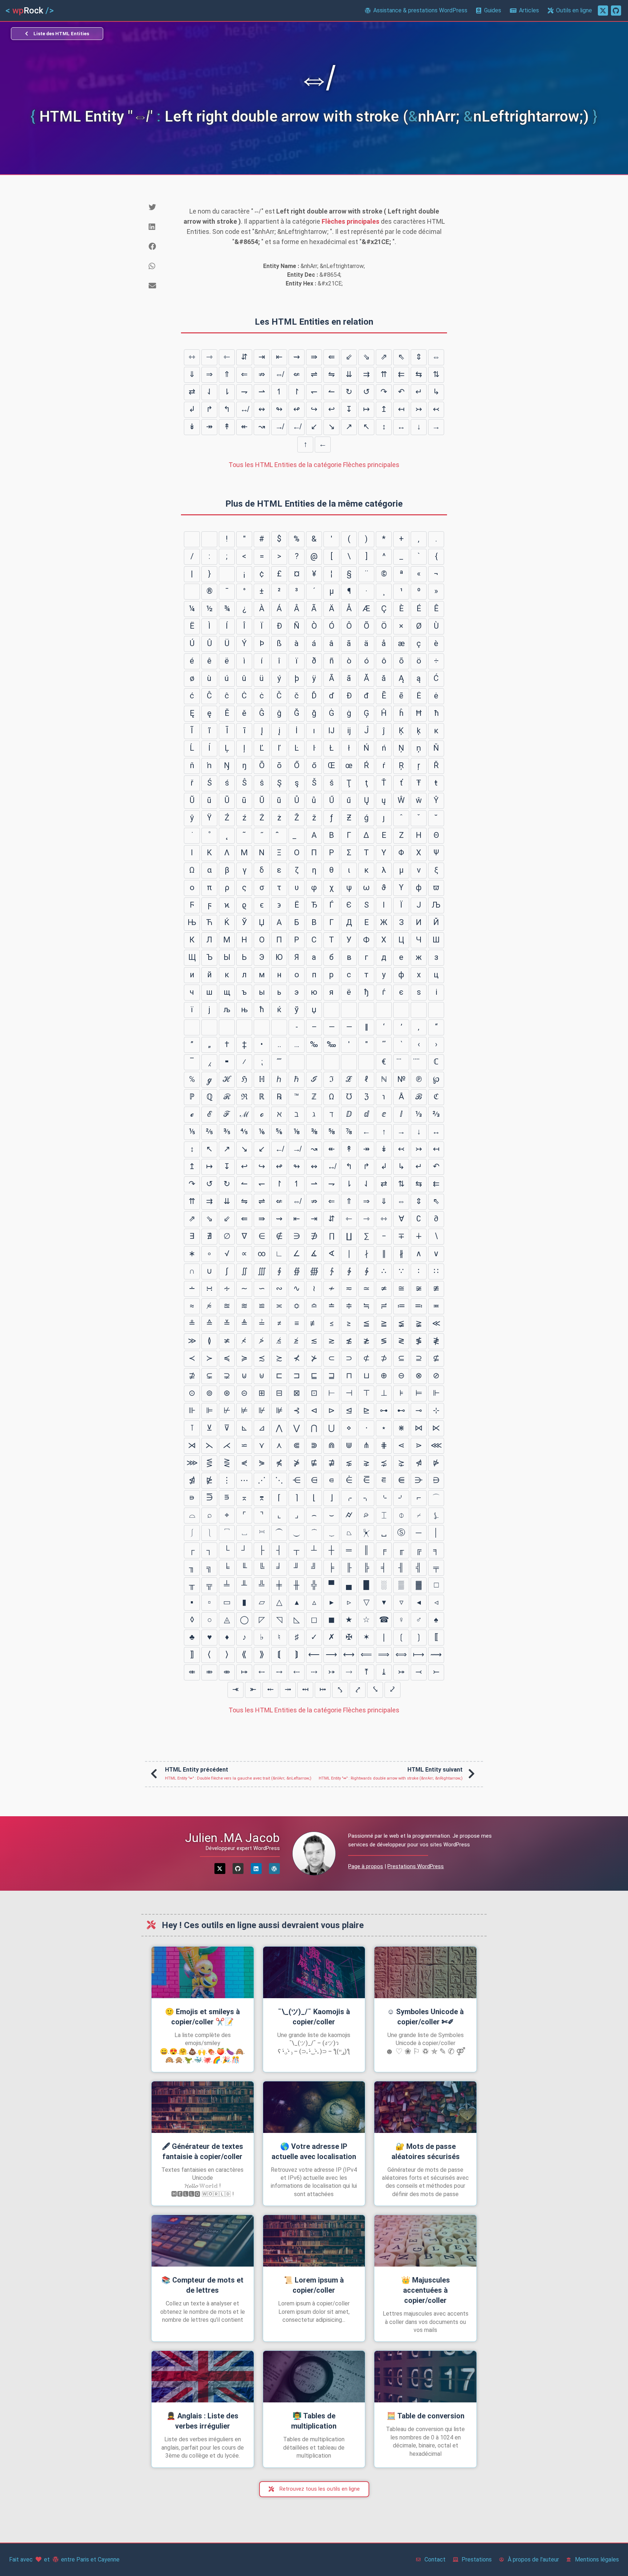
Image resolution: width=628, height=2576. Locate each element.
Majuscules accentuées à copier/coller (426, 2290)
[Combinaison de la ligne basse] (297, 836)
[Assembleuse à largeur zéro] (244, 1027)
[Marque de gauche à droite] (262, 1027)
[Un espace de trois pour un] (366, 1010)
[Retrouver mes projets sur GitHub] (616, 11)
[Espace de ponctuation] (419, 1010)
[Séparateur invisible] (366, 1062)
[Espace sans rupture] (227, 574)
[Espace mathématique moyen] (297, 1062)
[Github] (238, 1869)
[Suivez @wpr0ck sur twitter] (603, 11)
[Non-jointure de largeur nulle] (227, 1027)
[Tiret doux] (192, 592)
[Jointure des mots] (314, 1062)
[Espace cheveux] (192, 1027)
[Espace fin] (436, 1010)
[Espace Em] (349, 1010)
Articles (529, 10)
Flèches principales (351, 221)
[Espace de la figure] (401, 1010)
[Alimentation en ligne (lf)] (209, 539)
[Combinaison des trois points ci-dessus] (401, 1062)
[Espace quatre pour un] (384, 1010)
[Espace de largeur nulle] (209, 1027)
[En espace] (331, 1010)
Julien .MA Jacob (232, 1838)
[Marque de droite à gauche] (279, 1027)
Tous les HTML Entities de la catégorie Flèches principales (314, 465)
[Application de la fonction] (331, 1062)
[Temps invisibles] (349, 1062)
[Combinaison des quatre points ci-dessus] (419, 1062)
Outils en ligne (574, 10)
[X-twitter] (220, 1869)
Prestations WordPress (416, 1866)
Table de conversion (426, 2416)
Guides (493, 10)
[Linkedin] (256, 1869)
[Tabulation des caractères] (192, 539)
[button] (159, 207)
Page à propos (366, 1866)
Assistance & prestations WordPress (420, 10)
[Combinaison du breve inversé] (279, 836)
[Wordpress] (274, 1869)
